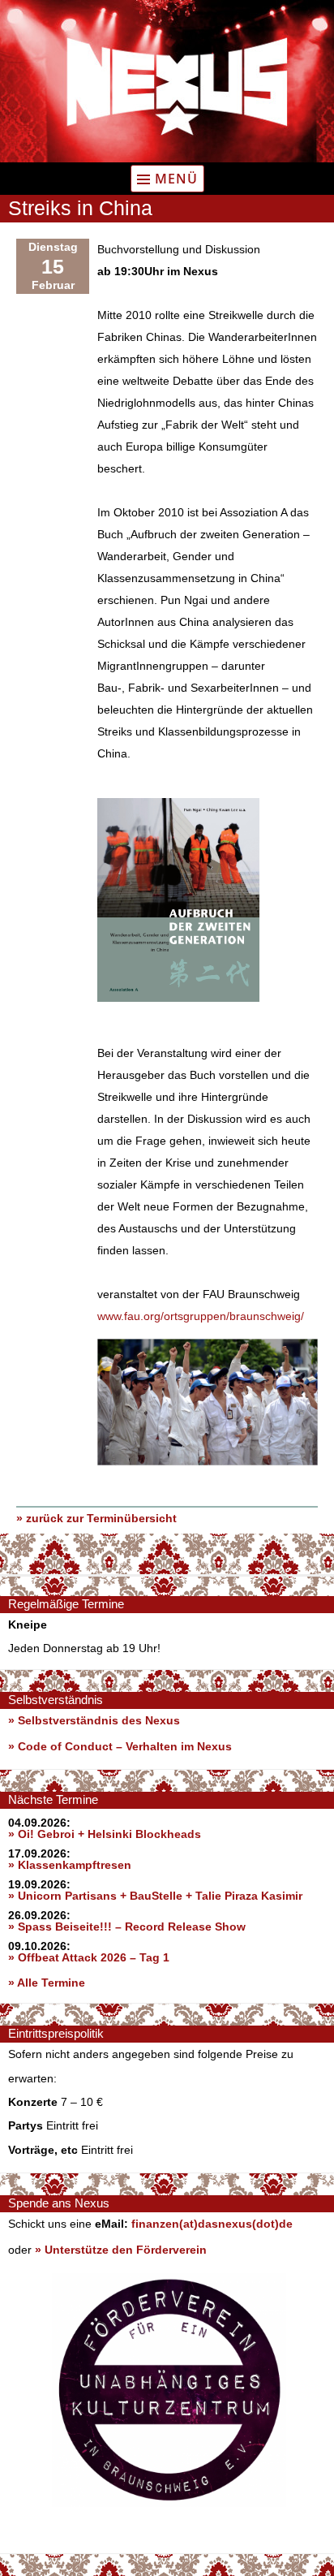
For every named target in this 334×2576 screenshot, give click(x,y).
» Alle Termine (47, 1983)
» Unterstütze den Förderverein (121, 2250)
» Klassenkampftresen (70, 1865)
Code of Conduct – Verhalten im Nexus (125, 1746)
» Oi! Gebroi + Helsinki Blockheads (105, 1834)
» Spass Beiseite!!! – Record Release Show (127, 1927)
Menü (176, 179)
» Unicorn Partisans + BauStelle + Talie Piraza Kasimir (155, 1896)
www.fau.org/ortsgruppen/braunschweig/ (201, 1316)
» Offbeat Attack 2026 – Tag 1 (89, 1957)
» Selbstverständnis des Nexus (94, 1720)
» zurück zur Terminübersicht (96, 1518)
